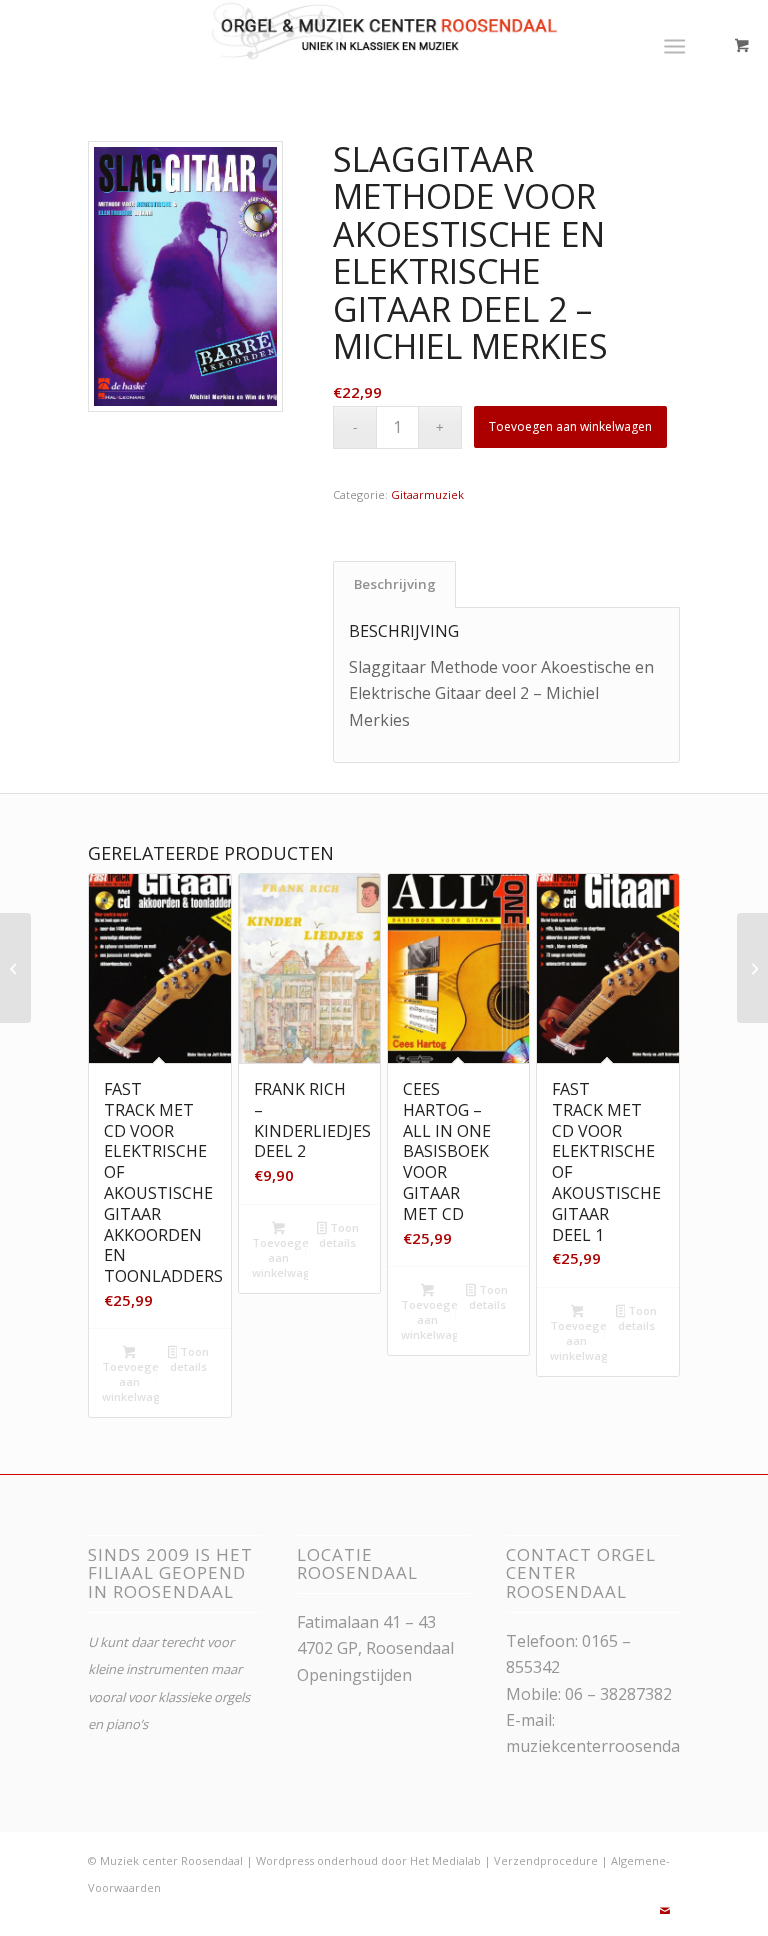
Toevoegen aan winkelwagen (570, 426)
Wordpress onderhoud (317, 1860)
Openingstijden (354, 1675)
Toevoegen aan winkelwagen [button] (130, 1381)
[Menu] (674, 45)
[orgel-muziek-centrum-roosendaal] (384, 45)
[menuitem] (678, 45)
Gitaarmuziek (427, 494)
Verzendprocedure (546, 1860)
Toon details (189, 1359)
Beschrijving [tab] (395, 584)
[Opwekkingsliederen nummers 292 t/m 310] (752, 968)
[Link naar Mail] (665, 1911)
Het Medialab (445, 1860)
